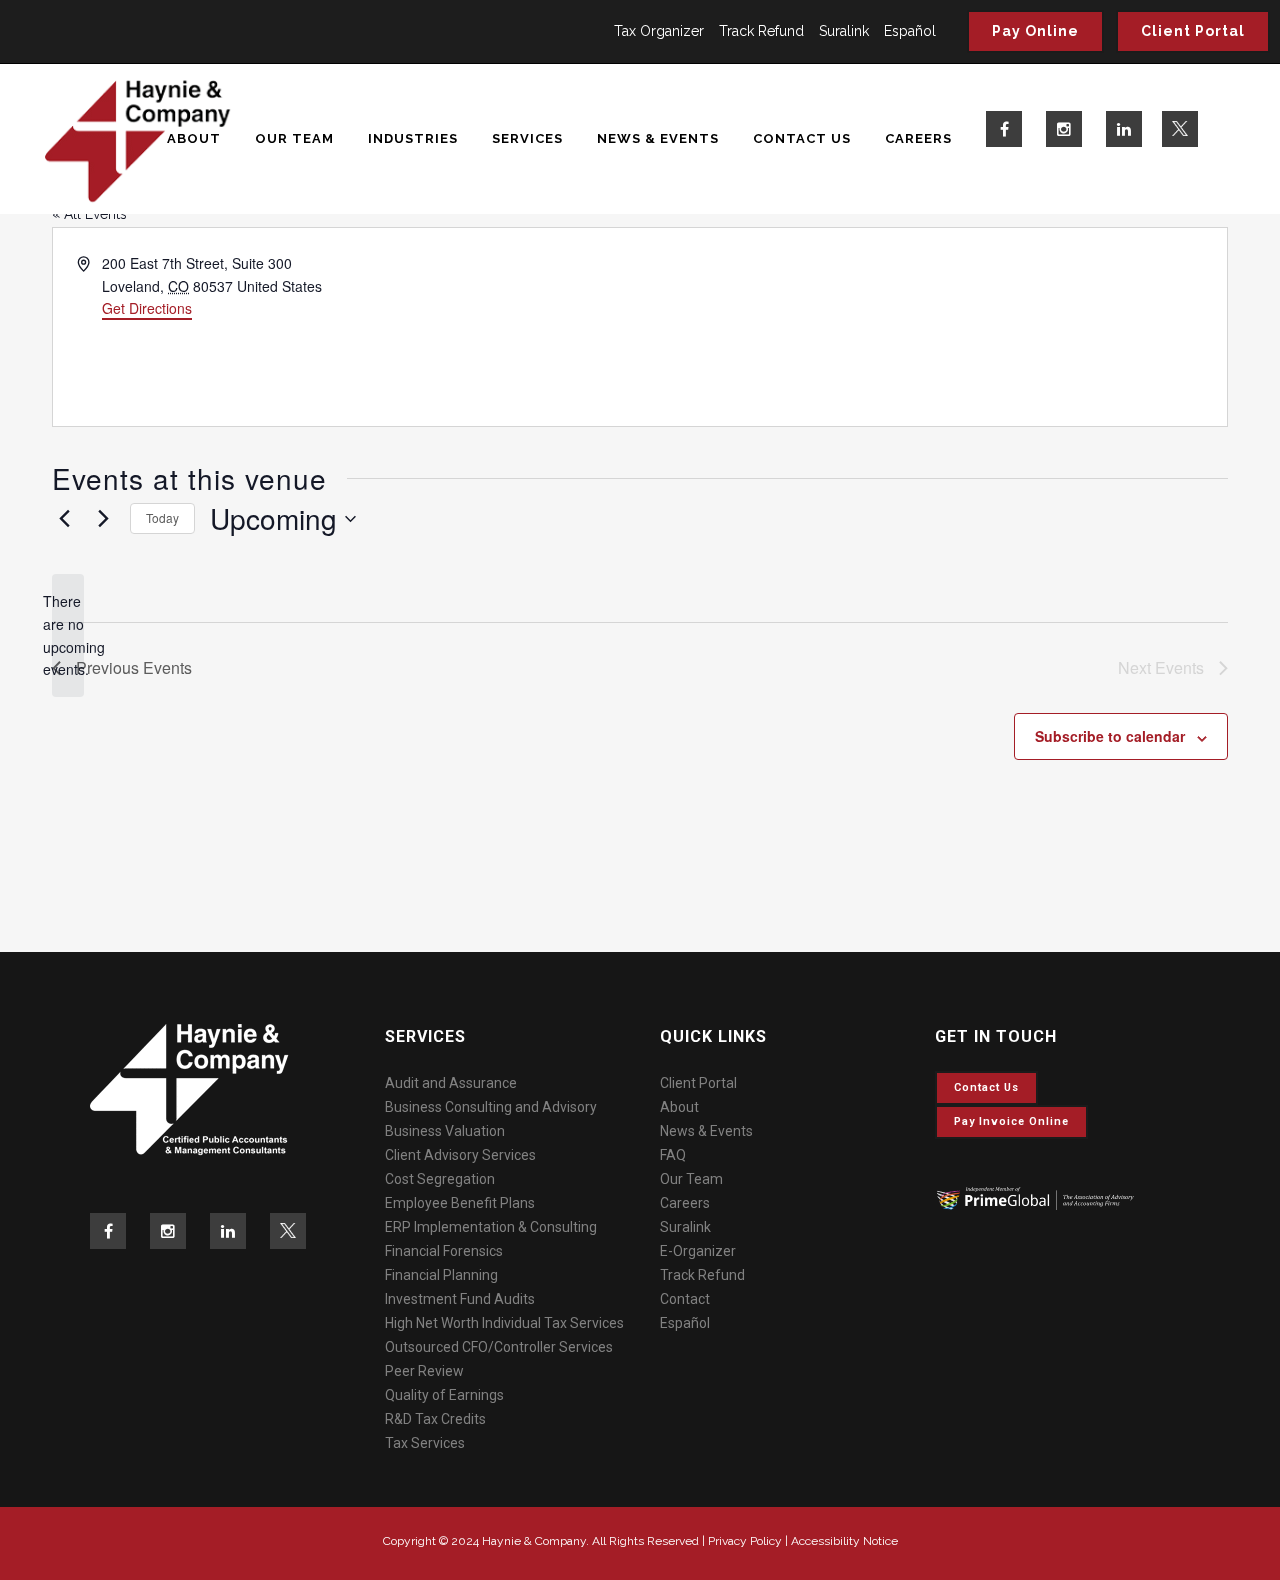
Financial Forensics (444, 1251)
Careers (685, 1203)
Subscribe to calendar (1110, 736)
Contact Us (986, 1087)
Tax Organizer (659, 31)
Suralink (844, 31)
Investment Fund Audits (460, 1299)
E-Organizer (698, 1251)
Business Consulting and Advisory (491, 1107)
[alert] (68, 635)
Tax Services (425, 1443)
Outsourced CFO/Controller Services (499, 1347)
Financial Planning (441, 1275)
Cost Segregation (440, 1179)
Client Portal (1193, 31)
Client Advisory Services (460, 1155)
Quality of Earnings (444, 1395)
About (679, 1107)
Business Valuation (445, 1131)
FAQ (673, 1155)
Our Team (691, 1179)
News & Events (706, 1131)
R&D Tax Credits (435, 1419)
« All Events (89, 214)
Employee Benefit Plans (460, 1203)
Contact (685, 1299)
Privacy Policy (745, 1541)
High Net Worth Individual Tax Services (504, 1323)
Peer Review (424, 1371)
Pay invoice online (1011, 1121)
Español (910, 31)
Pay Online (1035, 31)
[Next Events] (103, 519)
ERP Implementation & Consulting (491, 1227)
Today (162, 517)
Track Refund (761, 31)
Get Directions (147, 308)
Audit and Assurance (451, 1083)
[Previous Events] (64, 519)
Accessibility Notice (844, 1541)
